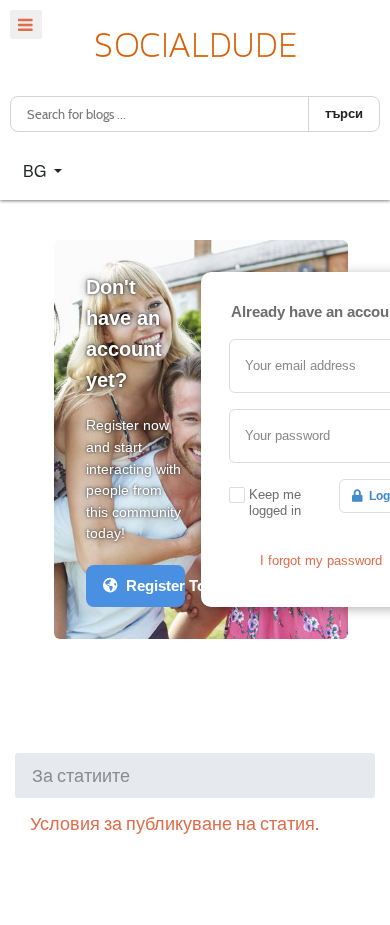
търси (344, 113)
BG (36, 170)
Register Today (151, 585)
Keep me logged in (275, 502)
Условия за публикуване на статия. (174, 823)
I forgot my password (321, 560)
